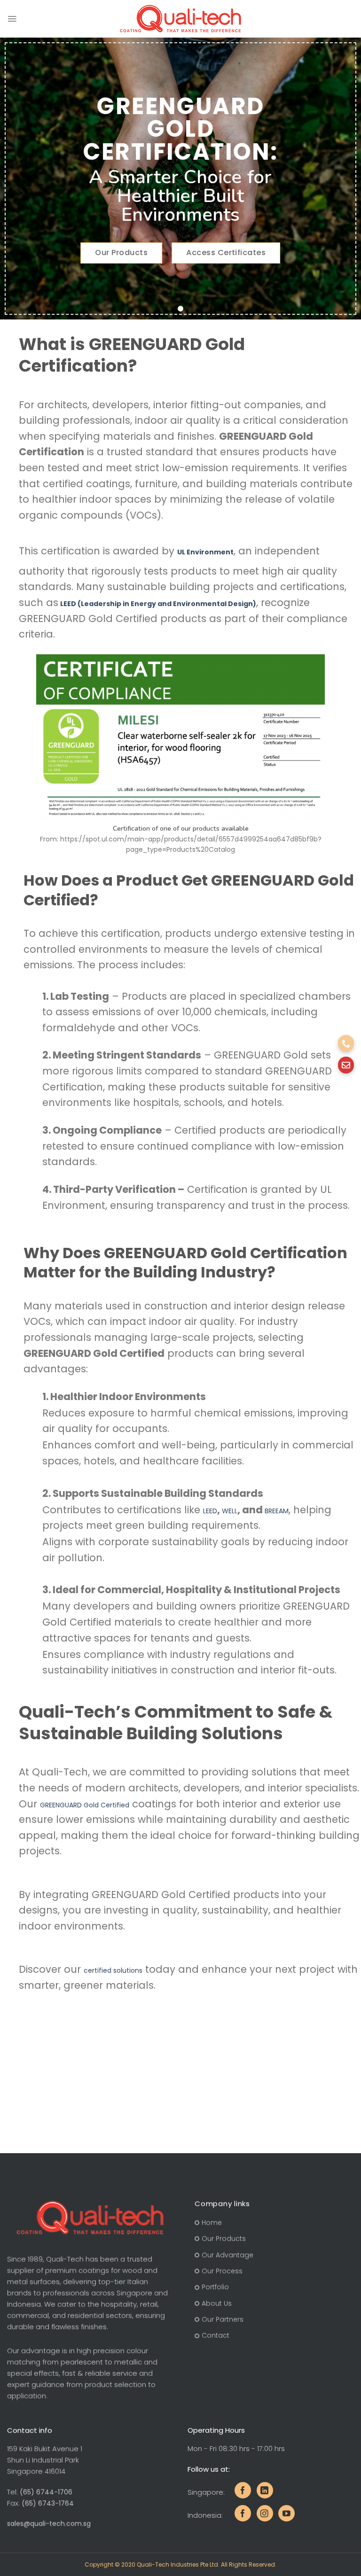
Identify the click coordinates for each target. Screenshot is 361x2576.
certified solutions (113, 1970)
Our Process (222, 2271)
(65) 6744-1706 (46, 2492)
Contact (216, 2336)
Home (212, 2223)
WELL (230, 1511)
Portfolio (215, 2287)
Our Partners (223, 2319)
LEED (210, 1511)
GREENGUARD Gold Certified (85, 1805)
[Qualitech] (181, 19)
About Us (217, 2304)
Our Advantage (228, 2255)
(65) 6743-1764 (48, 2503)
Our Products (224, 2239)
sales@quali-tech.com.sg (49, 2523)
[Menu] (12, 19)
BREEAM (277, 1511)
